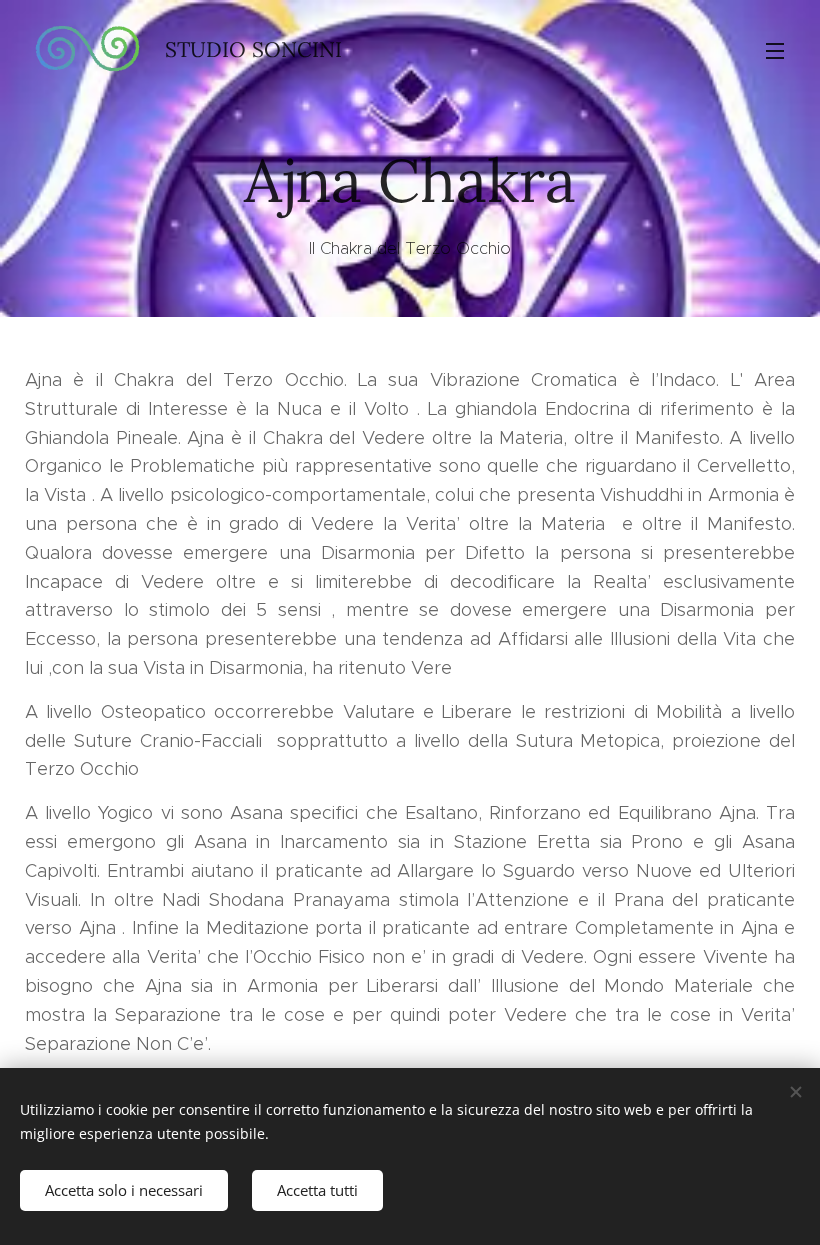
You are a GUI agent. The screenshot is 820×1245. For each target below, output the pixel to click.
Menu (775, 50)
